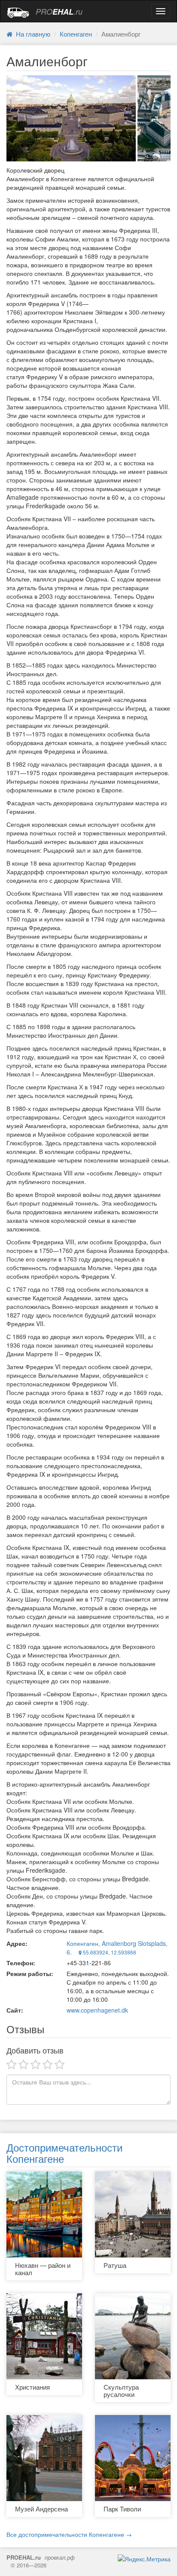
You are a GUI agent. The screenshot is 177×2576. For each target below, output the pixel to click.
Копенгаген (76, 34)
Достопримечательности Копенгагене (64, 2153)
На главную (31, 34)
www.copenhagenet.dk (97, 2010)
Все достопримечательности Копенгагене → (69, 2534)
